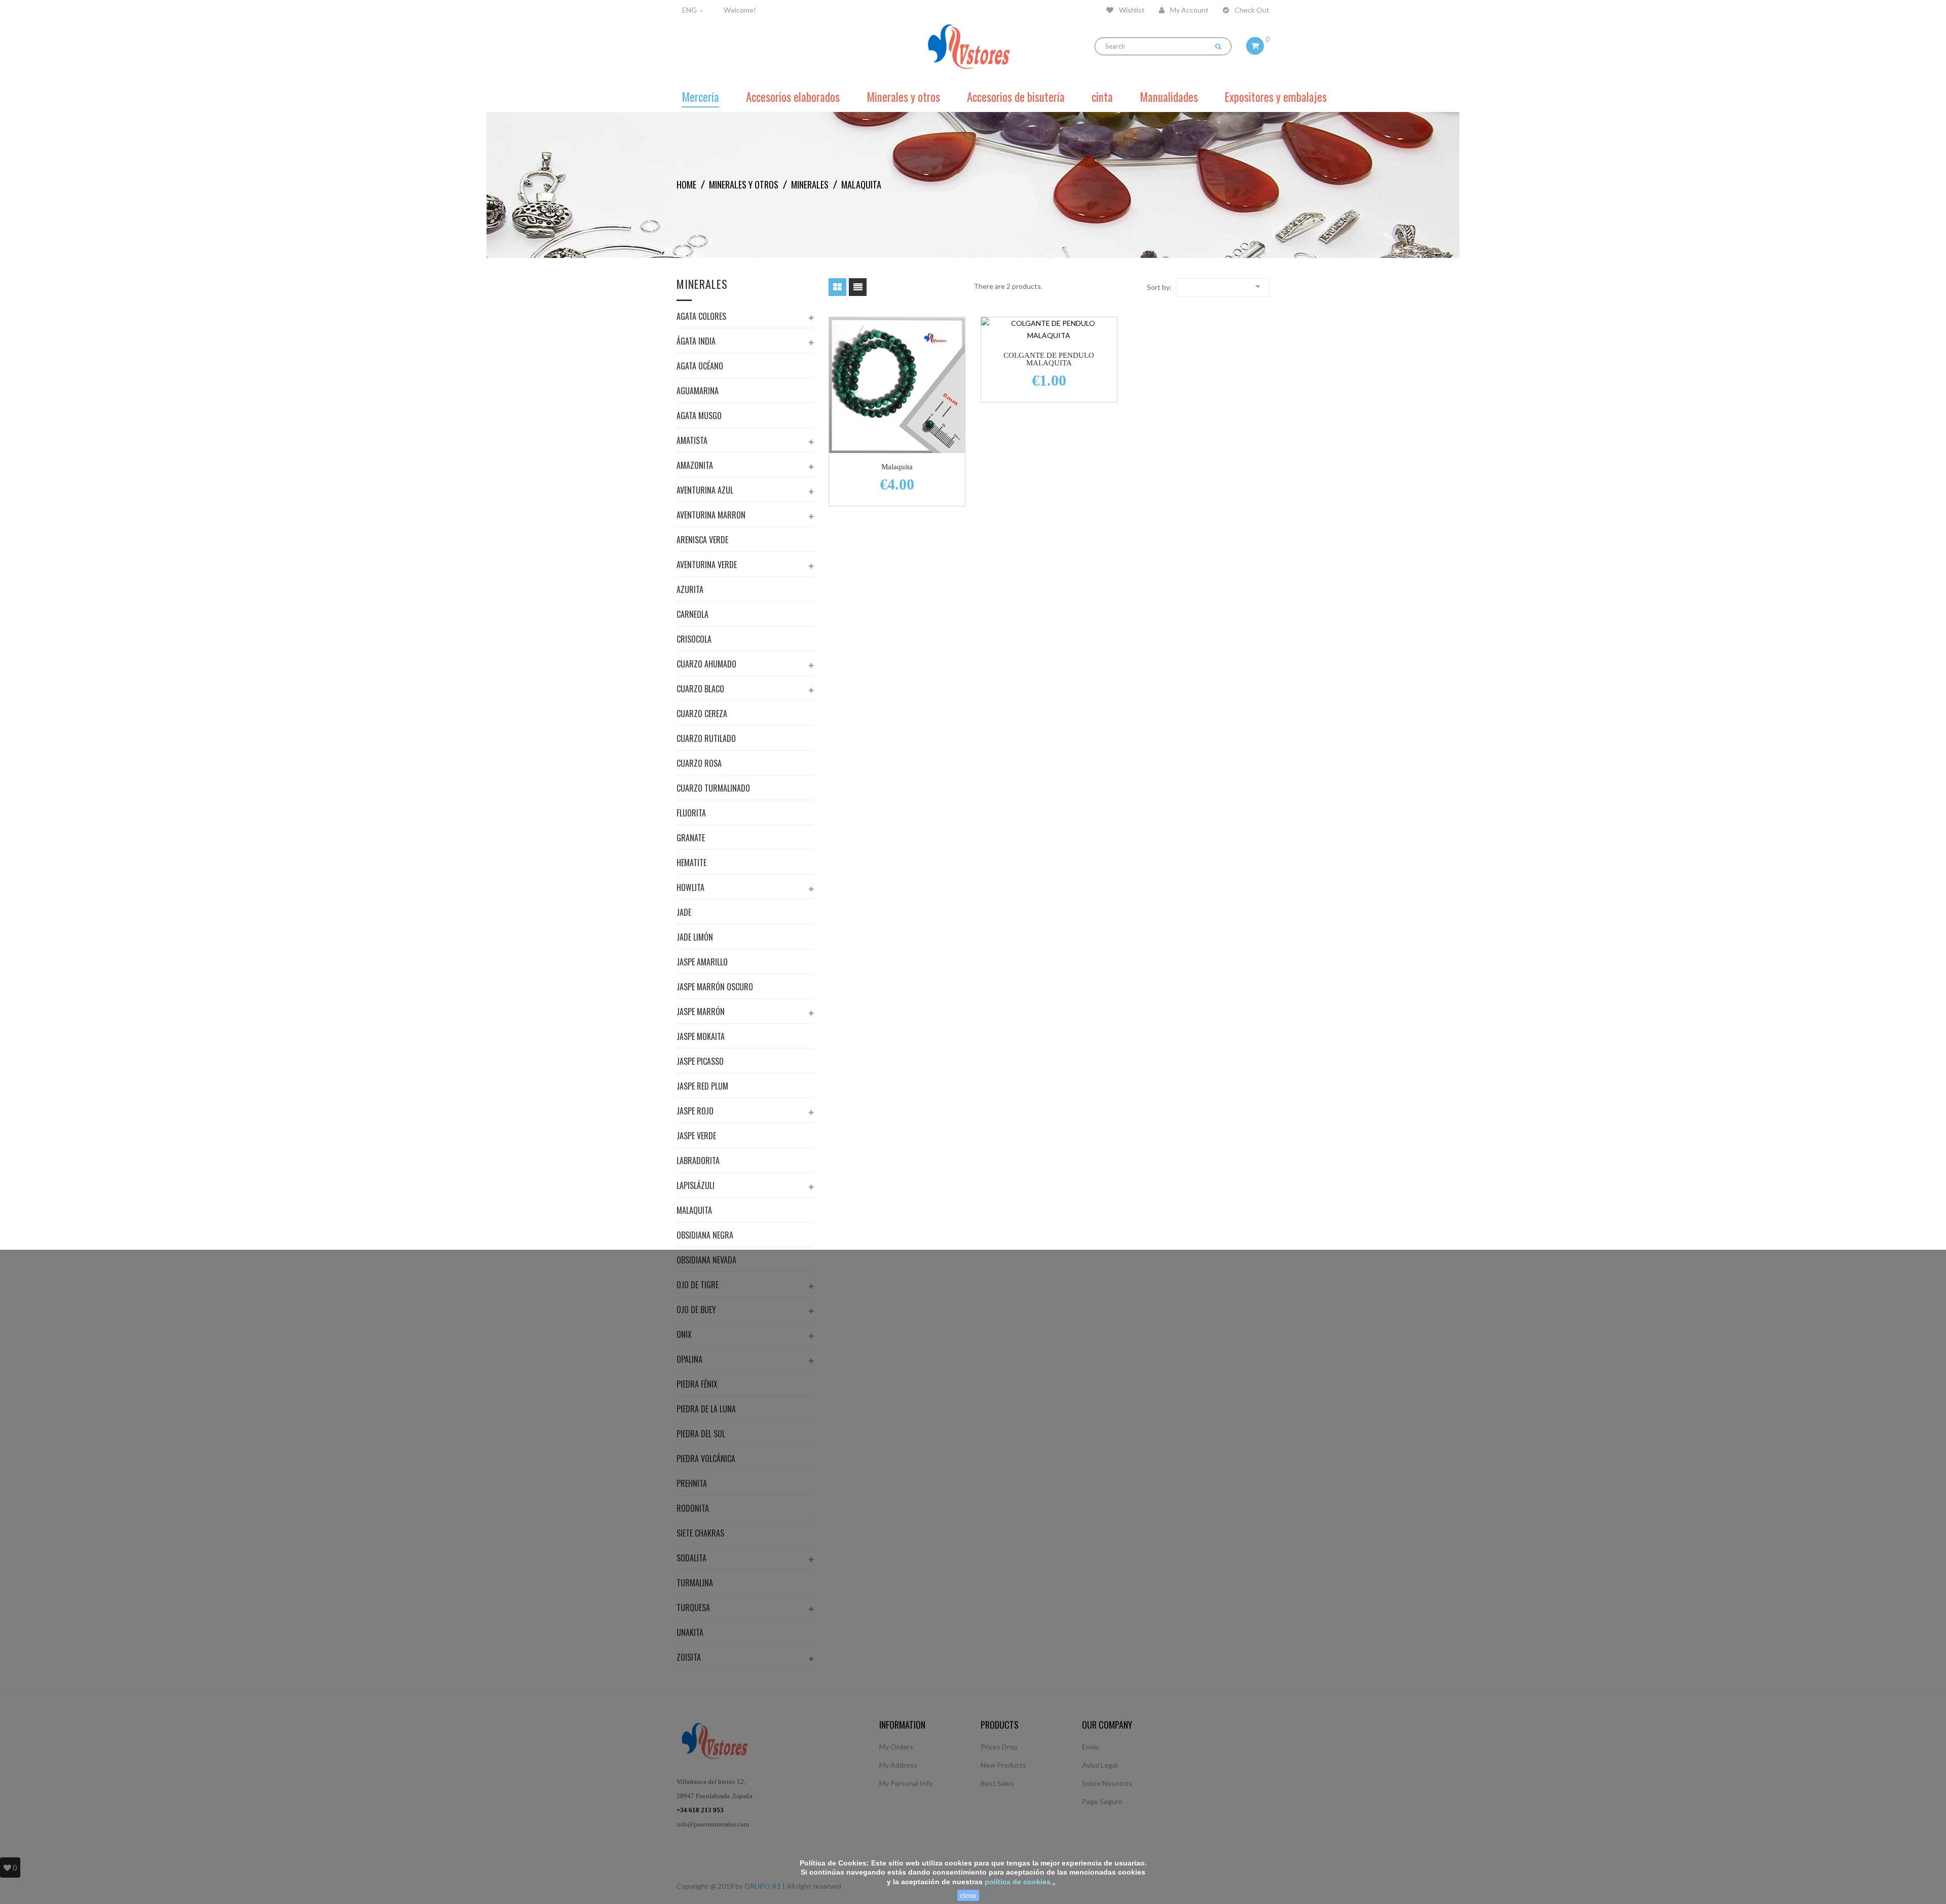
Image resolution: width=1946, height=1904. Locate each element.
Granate (691, 839)
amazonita (695, 466)
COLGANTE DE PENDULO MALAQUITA (1049, 359)
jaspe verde (696, 1137)
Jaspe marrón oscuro (715, 988)
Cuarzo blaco (700, 690)
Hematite (691, 864)
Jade (684, 913)
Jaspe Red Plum (702, 1087)
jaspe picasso (700, 1062)
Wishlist (1131, 10)
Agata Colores (701, 317)
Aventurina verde (707, 566)
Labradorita (698, 1162)
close (968, 1895)
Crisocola (694, 640)
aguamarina (698, 392)
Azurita (690, 590)
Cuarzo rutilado (706, 739)
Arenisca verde (702, 541)
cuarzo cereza (702, 715)
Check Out (1251, 10)
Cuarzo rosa (699, 764)
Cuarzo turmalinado (713, 789)
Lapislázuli (696, 1186)
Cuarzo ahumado (706, 665)
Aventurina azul (705, 491)
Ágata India (696, 342)
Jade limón (695, 938)
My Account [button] (1189, 10)
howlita (690, 888)
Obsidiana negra (705, 1236)
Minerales (702, 285)
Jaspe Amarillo (702, 963)
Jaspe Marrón (701, 1013)
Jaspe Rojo (695, 1112)
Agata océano (700, 367)
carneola (693, 615)
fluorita (691, 814)
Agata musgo (699, 417)
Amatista (692, 441)
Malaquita (694, 1211)
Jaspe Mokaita (701, 1037)
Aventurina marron (711, 516)
